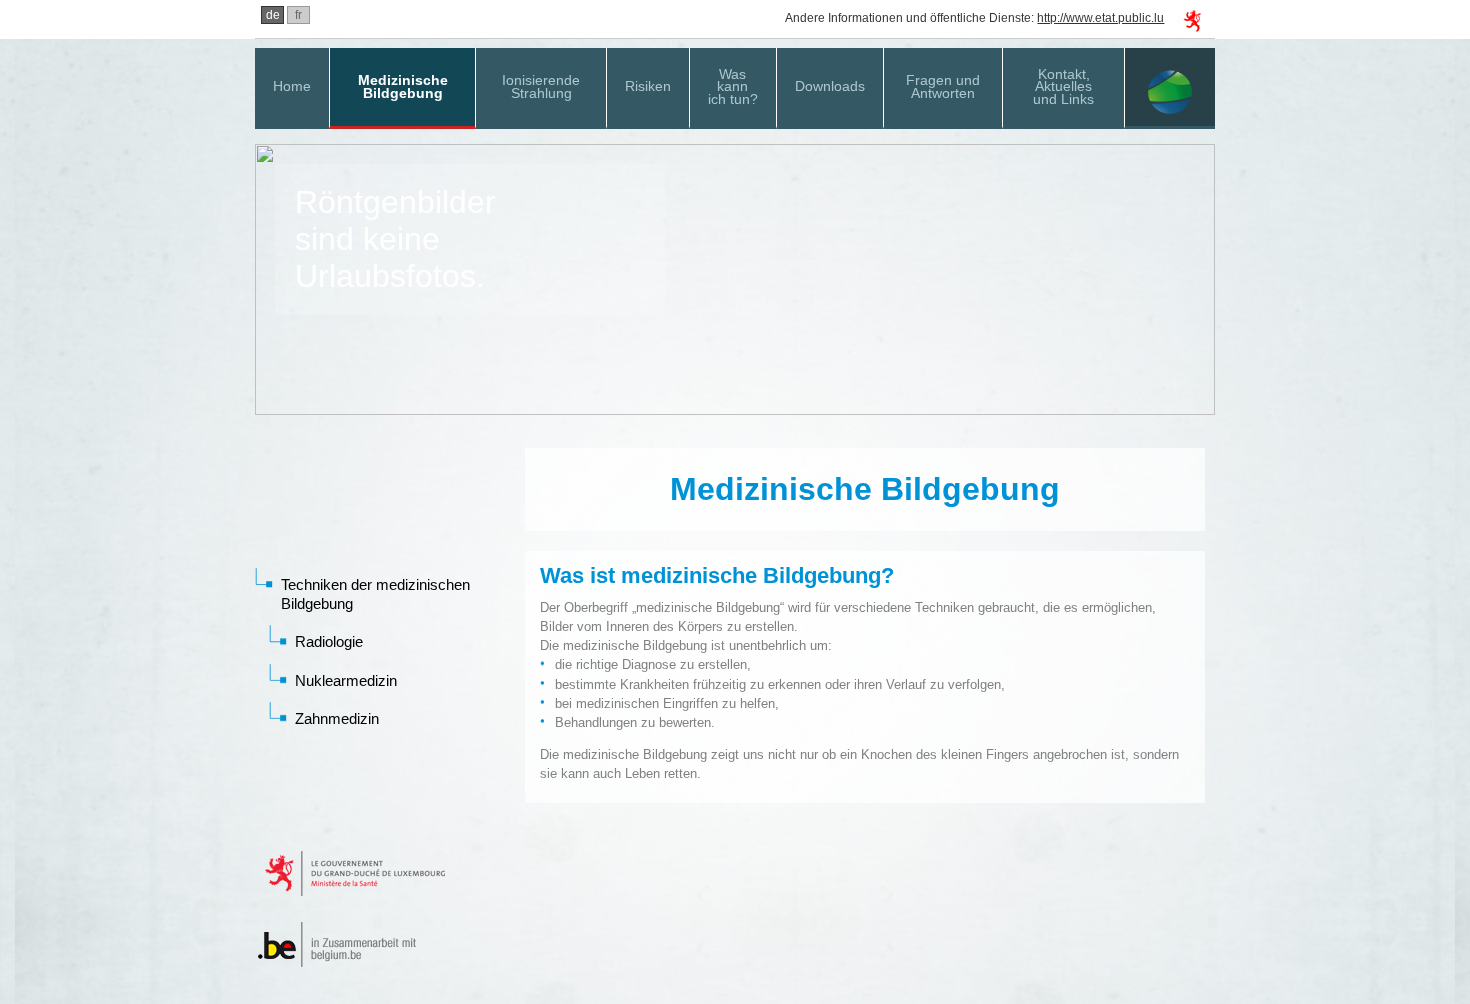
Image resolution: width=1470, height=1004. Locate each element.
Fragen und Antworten (943, 86)
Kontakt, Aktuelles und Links (1063, 86)
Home (292, 86)
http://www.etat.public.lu (1100, 18)
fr (298, 15)
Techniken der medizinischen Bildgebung (375, 593)
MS (1170, 88)
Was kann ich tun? (733, 86)
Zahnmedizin (337, 718)
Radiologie (329, 641)
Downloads (830, 86)
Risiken (648, 86)
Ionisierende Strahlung (541, 86)
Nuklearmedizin (346, 680)
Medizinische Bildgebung (403, 86)
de (273, 15)
